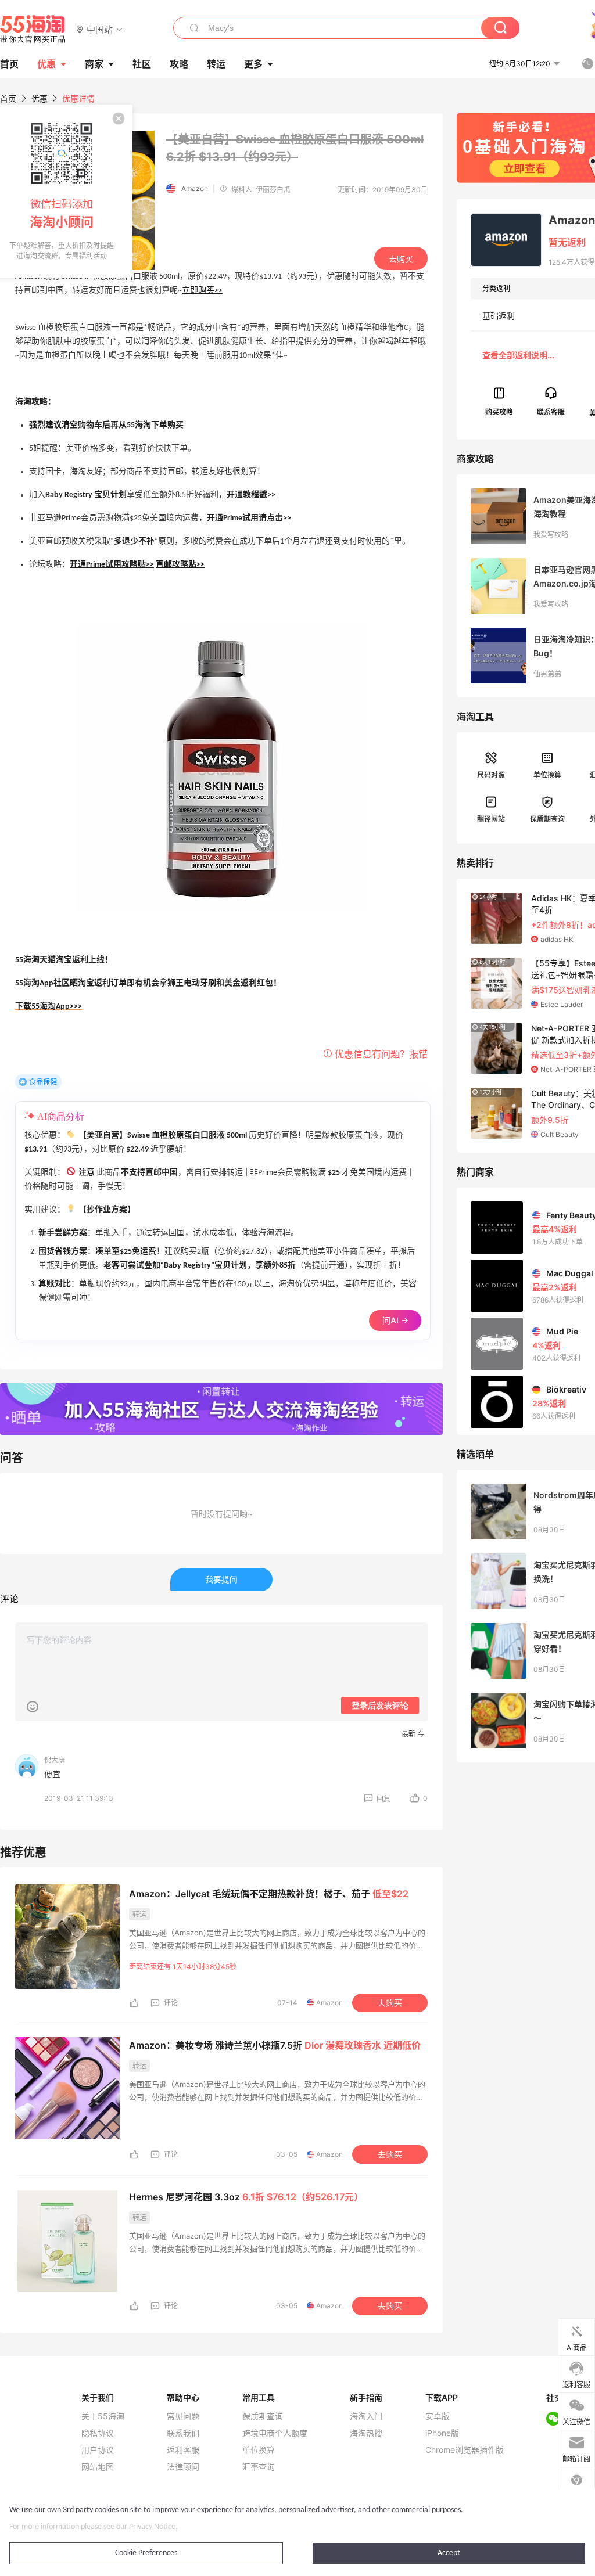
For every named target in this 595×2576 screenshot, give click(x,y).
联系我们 (183, 2433)
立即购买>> (202, 291)
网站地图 (98, 2467)
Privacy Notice (152, 2527)
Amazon (195, 188)
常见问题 (183, 2416)
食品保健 (43, 1082)
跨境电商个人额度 (275, 2433)
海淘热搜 (366, 2433)
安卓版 (438, 2416)
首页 (8, 98)
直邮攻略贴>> (180, 565)
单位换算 (547, 775)
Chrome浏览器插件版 (465, 2450)
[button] (100, 29)
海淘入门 (366, 2416)
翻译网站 (491, 819)
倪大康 (55, 1760)
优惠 (46, 64)
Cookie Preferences (146, 2553)
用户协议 (98, 2450)
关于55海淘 (103, 2416)
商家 (94, 64)
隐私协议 (98, 2433)
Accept (449, 2553)
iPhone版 (442, 2433)
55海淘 (33, 29)
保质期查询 (547, 819)
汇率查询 (259, 2467)
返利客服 (183, 2450)
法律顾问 (183, 2467)
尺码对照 (491, 775)
